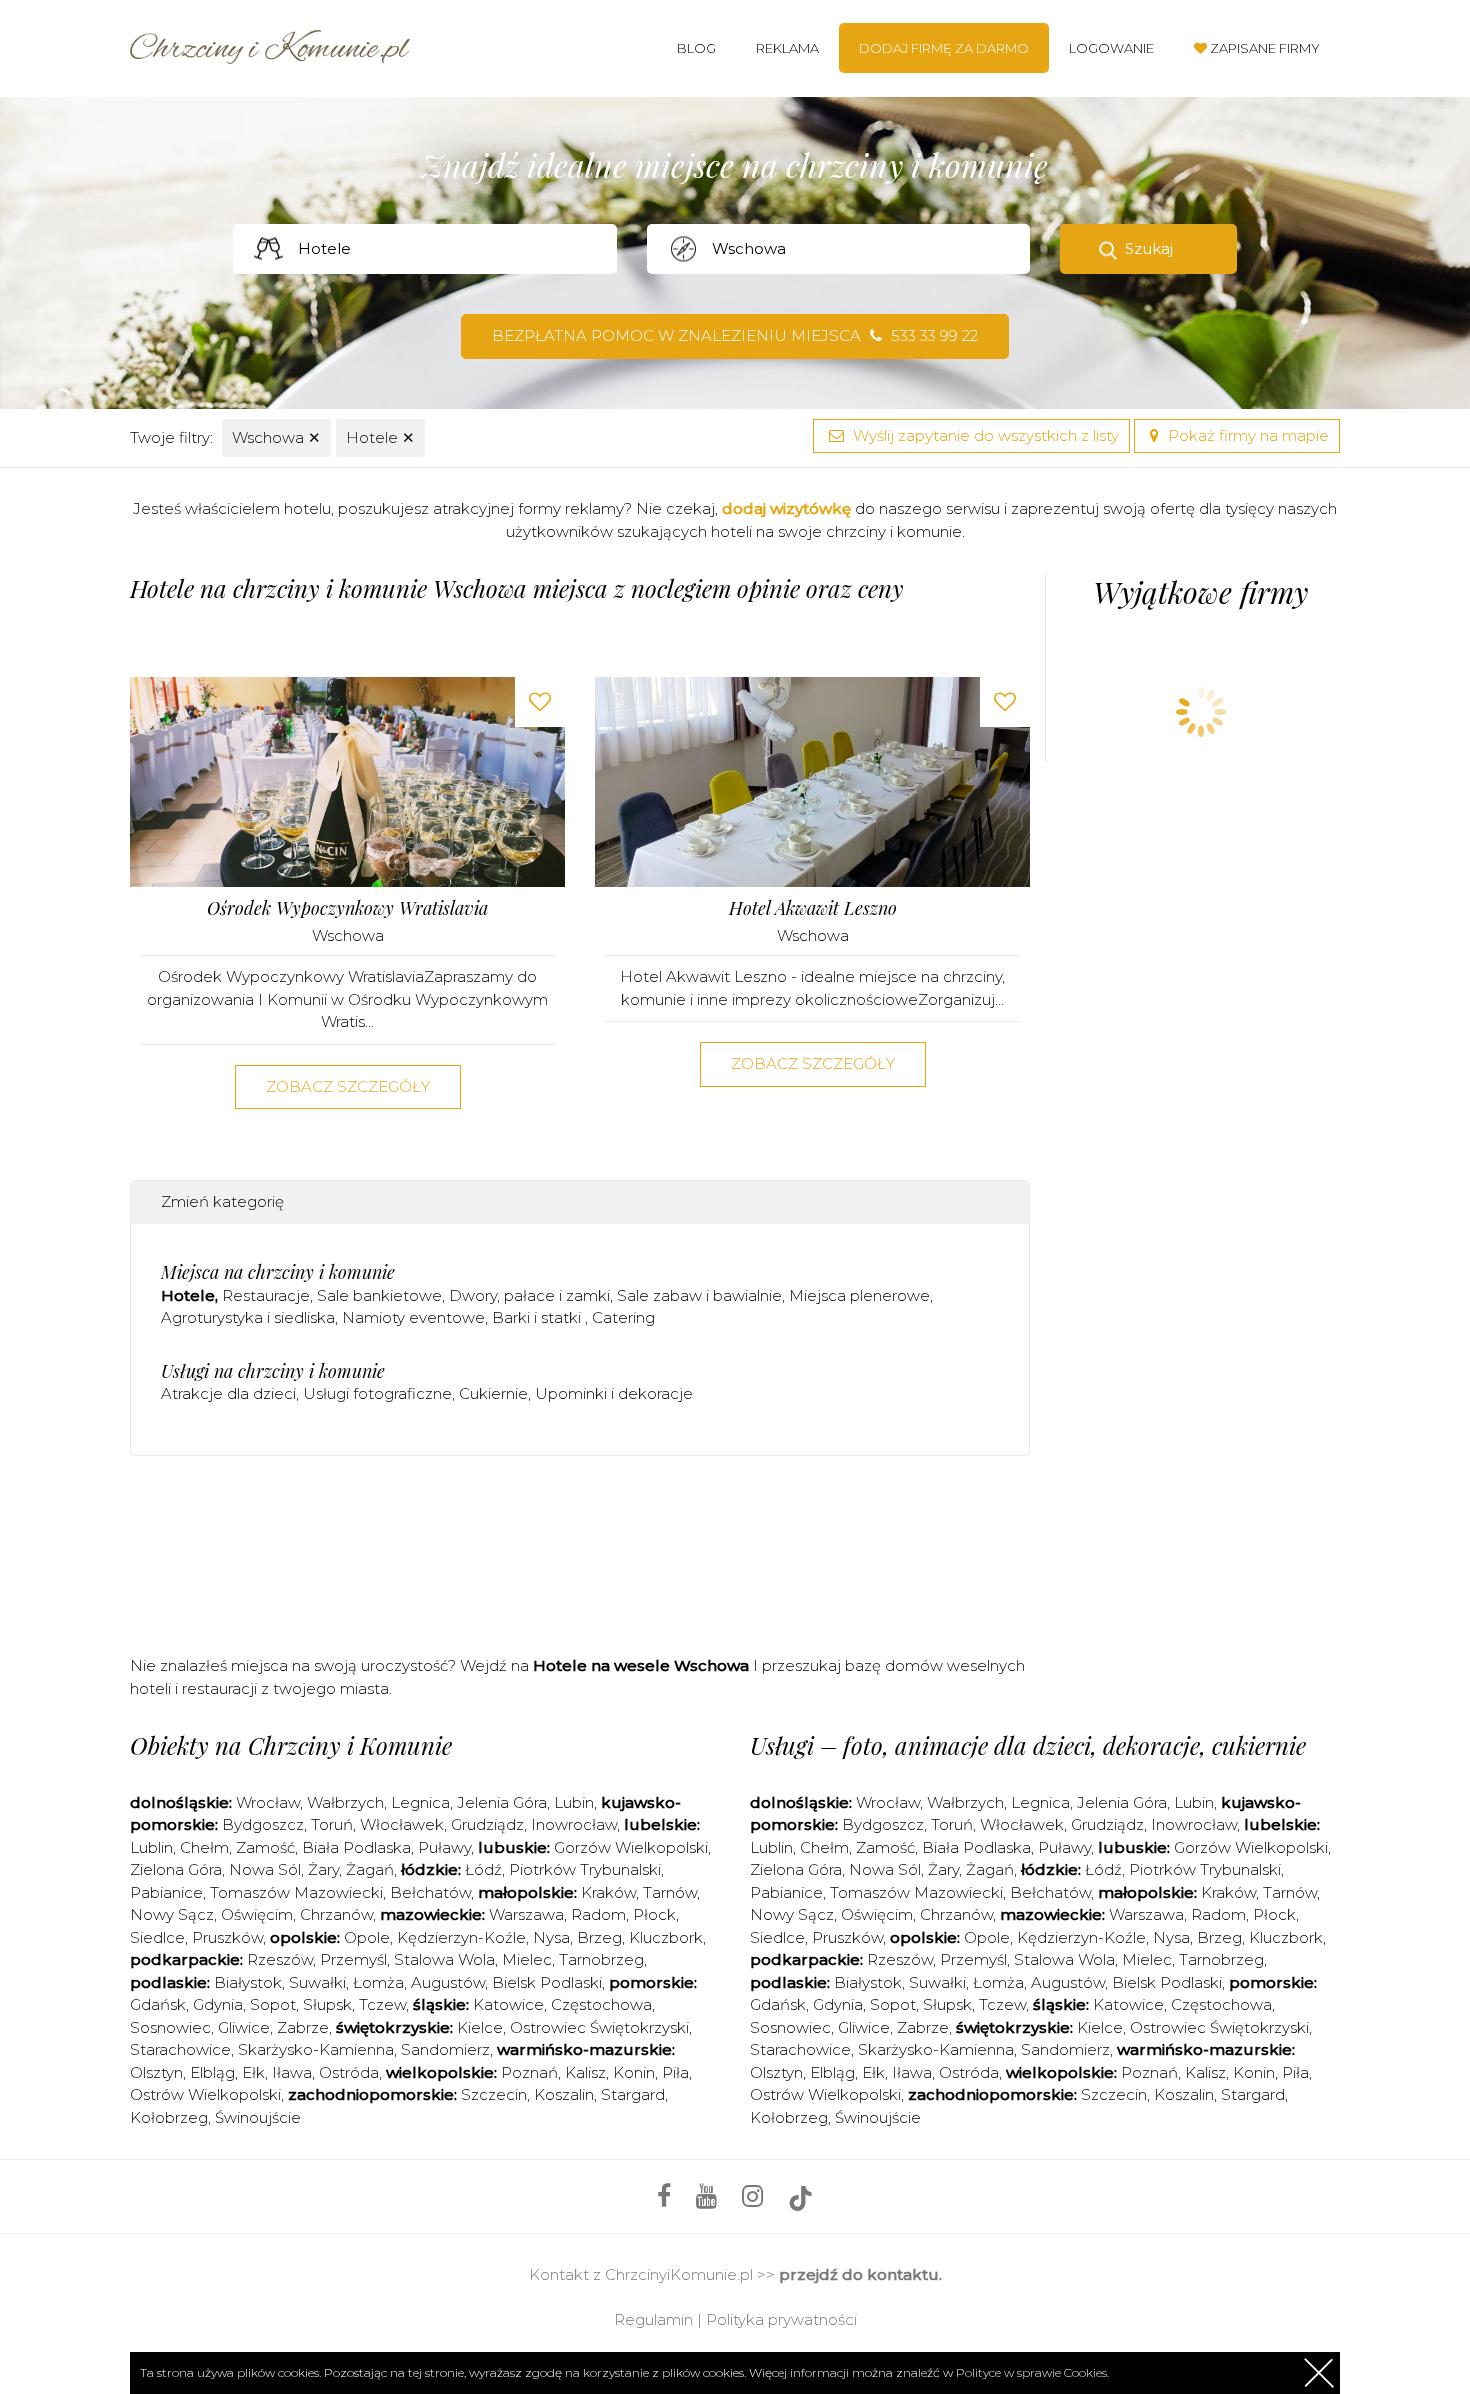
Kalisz (585, 2072)
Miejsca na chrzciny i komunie (278, 1272)
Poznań (529, 2072)
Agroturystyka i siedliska (248, 1317)
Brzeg (599, 1937)
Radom (598, 1914)
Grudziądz (487, 1824)
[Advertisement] (580, 1551)
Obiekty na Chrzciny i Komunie (291, 1745)
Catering (623, 1317)
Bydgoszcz (263, 1824)
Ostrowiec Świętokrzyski (599, 2027)
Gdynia (218, 2004)
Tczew (382, 2004)
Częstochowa (601, 2004)
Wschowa (276, 437)
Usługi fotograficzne (377, 1393)
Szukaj (1149, 248)
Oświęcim (257, 1914)
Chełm (204, 1847)
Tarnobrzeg (601, 1959)
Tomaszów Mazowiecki (296, 1892)
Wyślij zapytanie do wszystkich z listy (984, 435)
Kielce (480, 2027)
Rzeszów (280, 1959)
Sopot (273, 2004)
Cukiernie (493, 1393)
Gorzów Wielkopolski (631, 1847)
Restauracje (266, 1295)
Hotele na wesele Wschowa (641, 1665)
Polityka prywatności (781, 2319)
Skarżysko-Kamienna (316, 2049)
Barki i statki (538, 1317)
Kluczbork (666, 1937)
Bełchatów (430, 1892)
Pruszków (227, 1937)
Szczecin (494, 2094)
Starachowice (180, 2049)
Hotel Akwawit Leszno (813, 908)
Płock (654, 1914)
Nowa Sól (265, 1869)
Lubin (574, 1802)
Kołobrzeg (169, 2117)
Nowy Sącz (172, 1914)
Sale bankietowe (379, 1295)
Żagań (370, 1869)
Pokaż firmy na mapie (1246, 435)
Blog (696, 48)
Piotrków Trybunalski (585, 1869)
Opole (367, 1937)
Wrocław (268, 1802)
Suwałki (317, 1982)
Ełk (253, 2072)
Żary (323, 1869)
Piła (675, 2072)
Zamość (265, 1847)
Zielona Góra (176, 1869)
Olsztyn (156, 2072)
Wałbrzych (345, 1802)
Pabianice (166, 1892)
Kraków (608, 1892)
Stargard (633, 2094)
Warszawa (526, 1914)
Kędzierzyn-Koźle (461, 1937)
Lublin (151, 1847)
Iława (292, 2072)
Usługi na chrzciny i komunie (273, 1371)
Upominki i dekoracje (614, 1393)
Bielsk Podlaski (547, 1982)
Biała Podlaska (356, 1847)
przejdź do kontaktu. (860, 2274)
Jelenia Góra (502, 1802)
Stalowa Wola (444, 1959)
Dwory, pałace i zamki (529, 1295)
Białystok (248, 1982)
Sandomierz (445, 2049)
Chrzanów (336, 1914)
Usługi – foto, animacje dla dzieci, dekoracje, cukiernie (1028, 1745)
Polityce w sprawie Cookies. (1032, 2372)
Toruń (332, 1824)
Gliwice (244, 2027)
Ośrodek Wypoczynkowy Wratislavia (347, 908)
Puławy (444, 1847)
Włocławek (402, 1824)
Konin (634, 2072)
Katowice (508, 2004)
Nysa (551, 1937)
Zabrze (303, 2027)
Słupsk (327, 2004)
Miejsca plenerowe (859, 1295)
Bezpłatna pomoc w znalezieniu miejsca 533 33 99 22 (735, 335)
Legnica (420, 1802)
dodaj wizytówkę (786, 508)
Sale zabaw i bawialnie (699, 1295)
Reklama (787, 48)
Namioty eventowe (413, 1317)
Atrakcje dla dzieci (228, 1393)
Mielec (527, 1959)
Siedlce (157, 1937)
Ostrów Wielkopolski (205, 2094)
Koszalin (564, 2094)
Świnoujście (258, 2117)
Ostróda (349, 2072)
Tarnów (670, 1892)
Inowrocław (574, 1824)
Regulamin (653, 2319)
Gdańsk (158, 2004)
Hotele (380, 437)
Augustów (448, 1982)
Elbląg (212, 2072)
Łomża (378, 1982)
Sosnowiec (170, 2027)
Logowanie (1111, 48)
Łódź (483, 1869)
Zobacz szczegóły (348, 1086)
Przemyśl (353, 1959)
